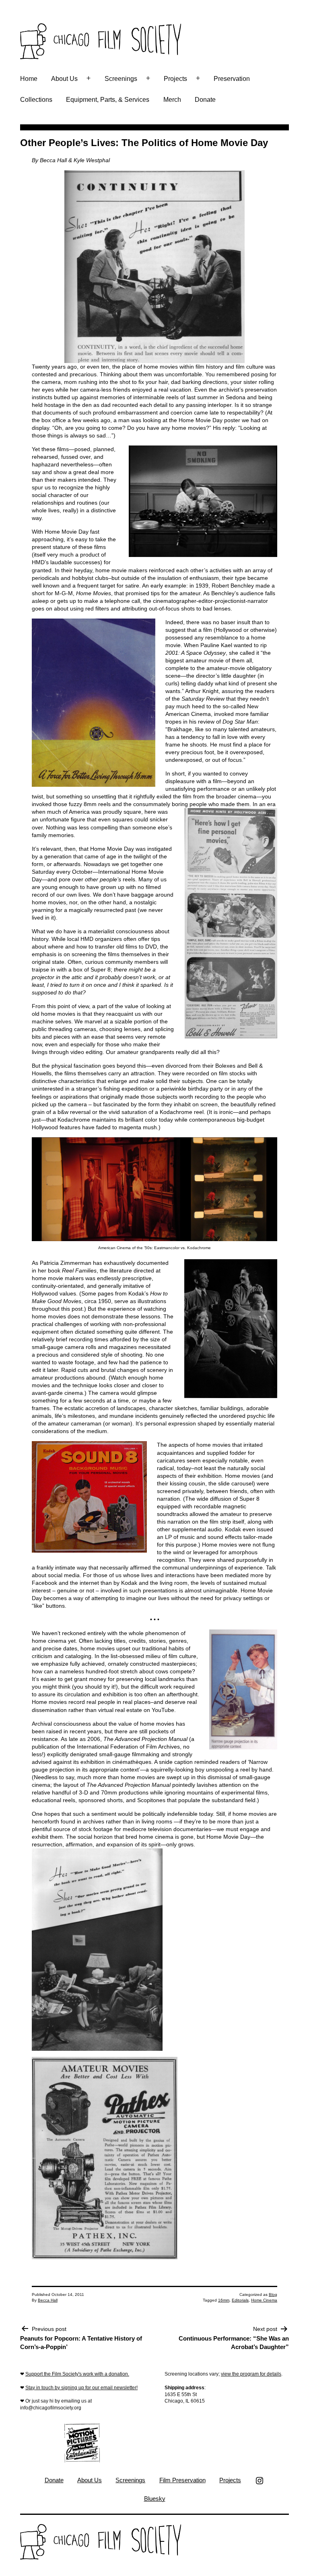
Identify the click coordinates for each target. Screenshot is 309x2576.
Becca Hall (48, 2300)
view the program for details (251, 2374)
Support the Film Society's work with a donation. (77, 2374)
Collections (36, 100)
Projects (175, 79)
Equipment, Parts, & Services (108, 100)
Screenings (121, 79)
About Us (64, 79)
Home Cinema (264, 2300)
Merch (172, 100)
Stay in (33, 2388)
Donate (205, 100)
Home (29, 79)
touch (47, 2388)
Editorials (240, 2300)
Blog (273, 2294)
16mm (224, 2300)
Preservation (232, 79)
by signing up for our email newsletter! (96, 2388)
